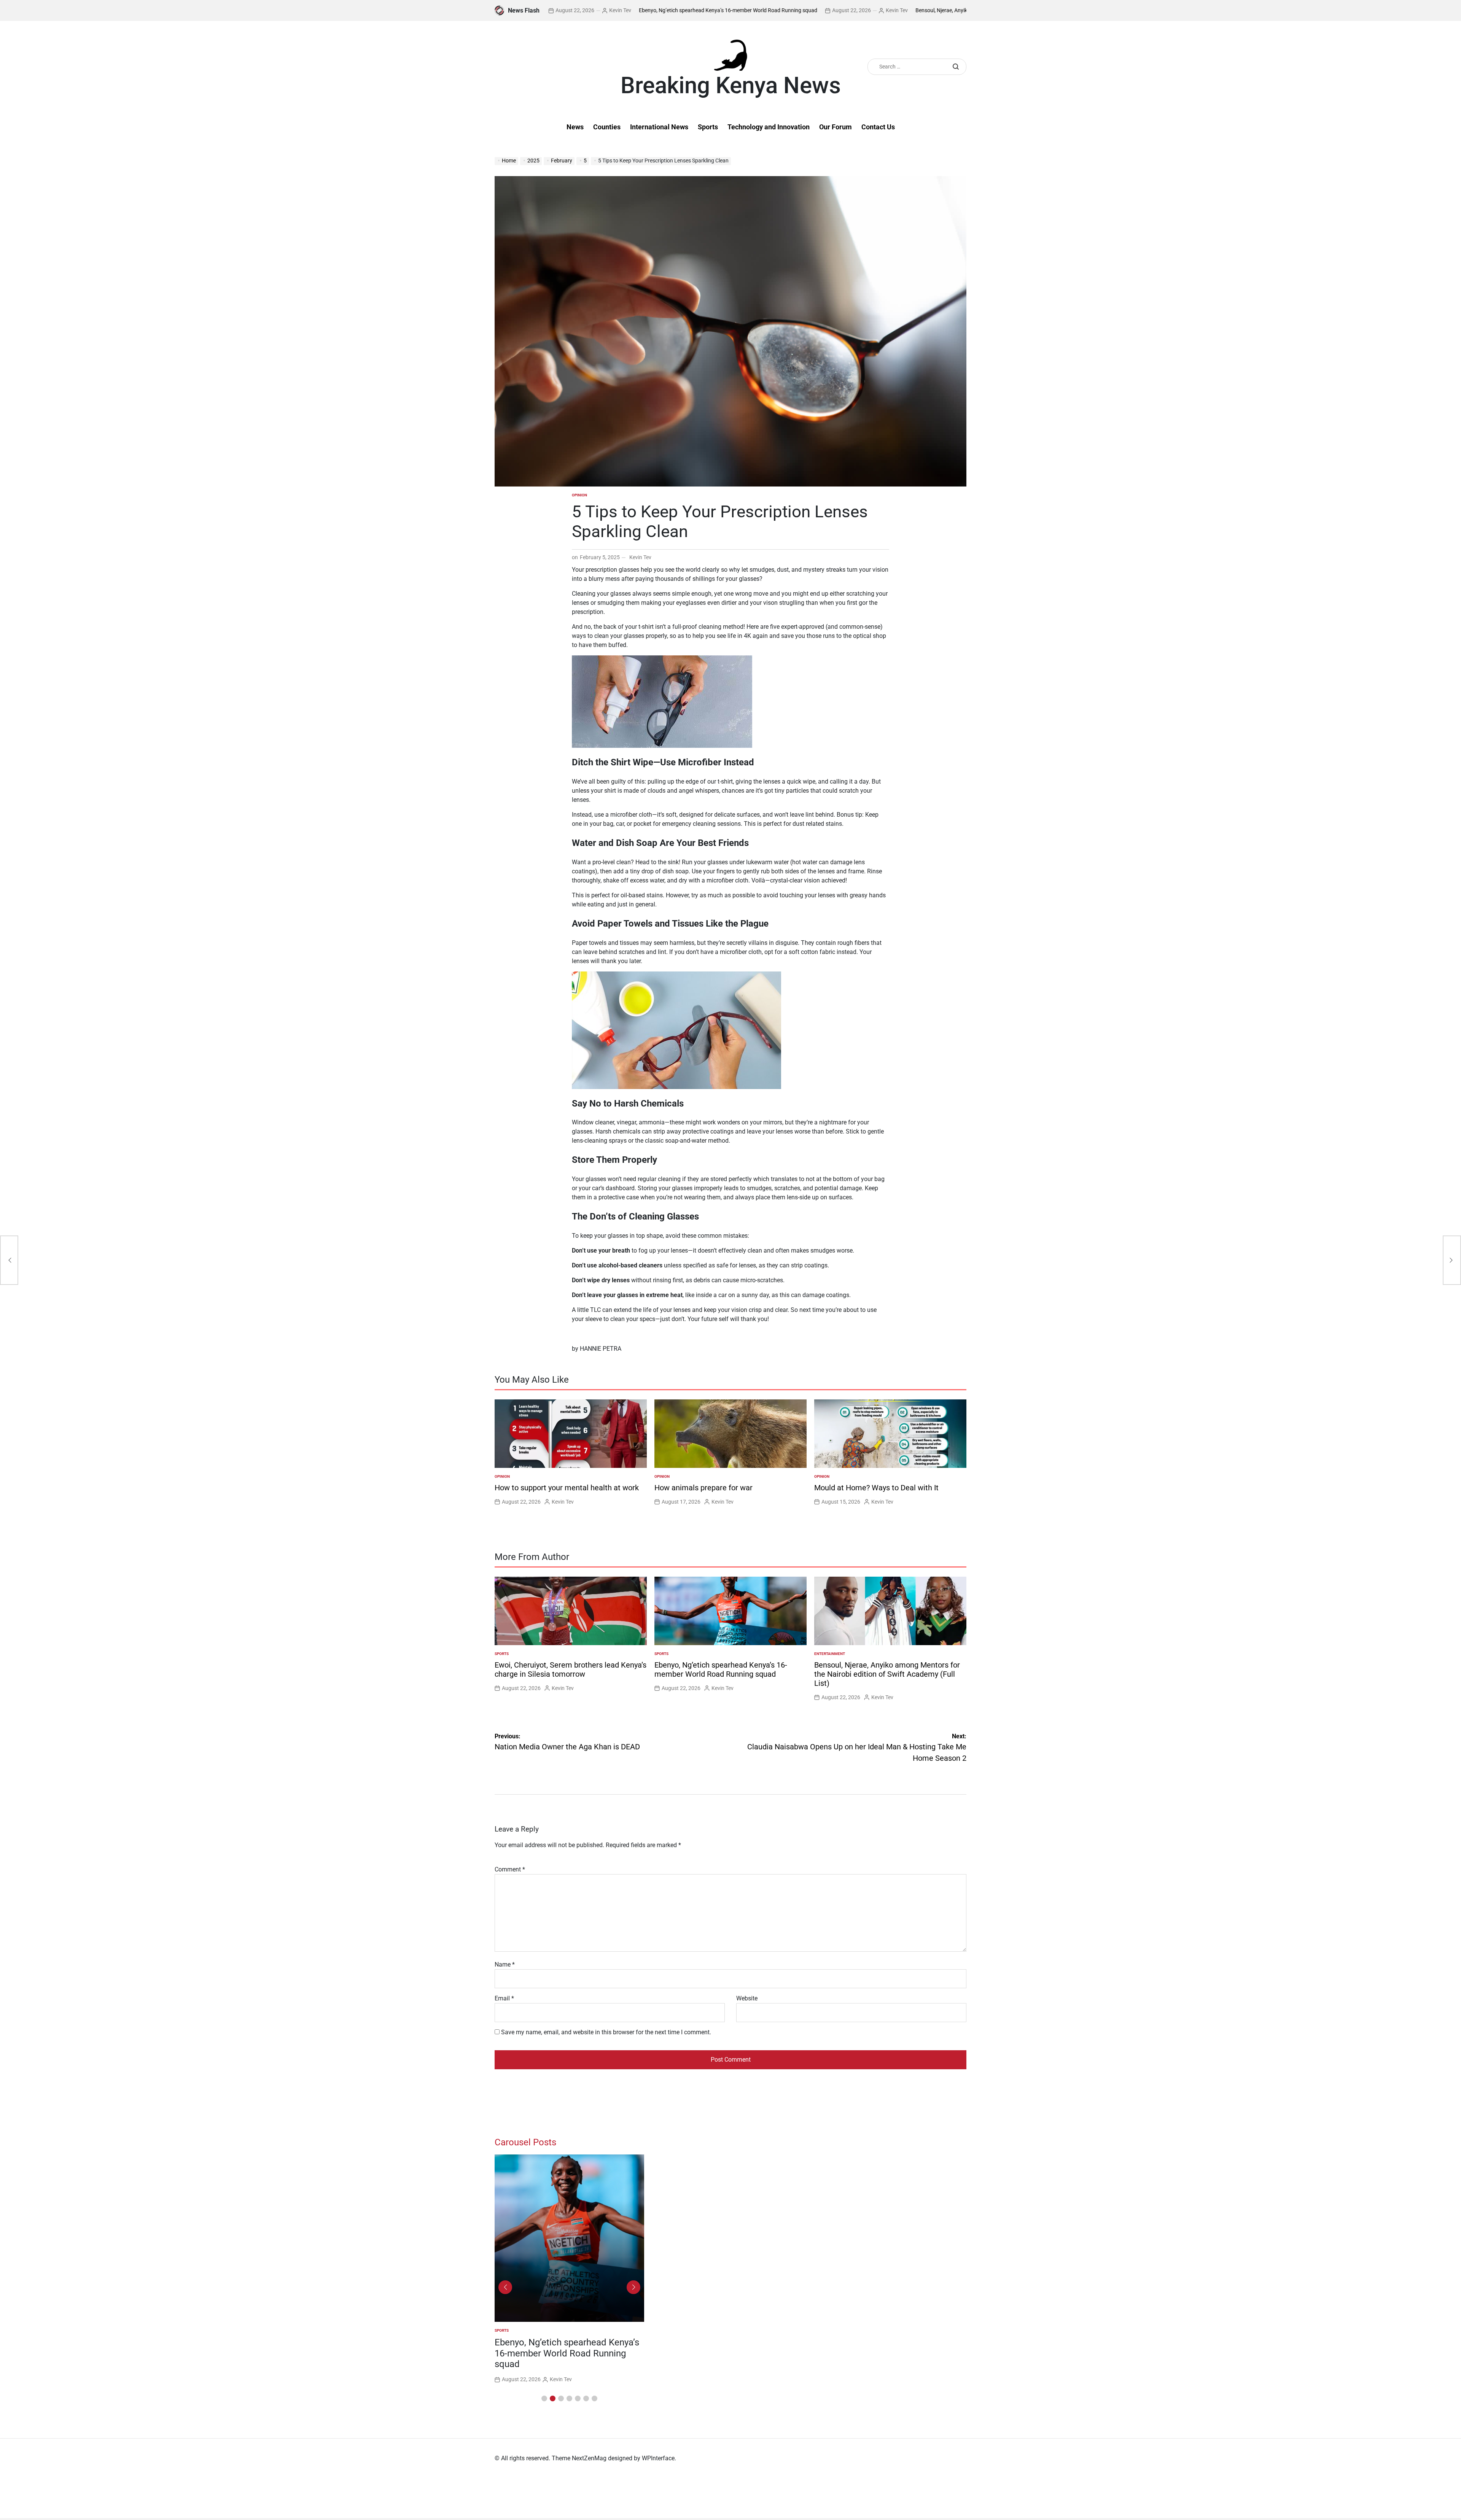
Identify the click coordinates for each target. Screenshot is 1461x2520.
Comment (510, 1869)
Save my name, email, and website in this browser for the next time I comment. (606, 2032)
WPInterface (658, 2458)
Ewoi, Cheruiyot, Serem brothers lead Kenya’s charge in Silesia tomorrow (571, 1669)
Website (747, 1998)
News (575, 127)
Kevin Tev (794, 10)
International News (659, 127)
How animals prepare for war (703, 1488)
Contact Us (878, 127)
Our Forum (836, 127)
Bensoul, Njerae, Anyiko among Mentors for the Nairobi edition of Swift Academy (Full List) (918, 10)
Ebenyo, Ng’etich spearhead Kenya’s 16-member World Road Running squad (625, 10)
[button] (544, 2398)
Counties (607, 127)
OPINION (579, 495)
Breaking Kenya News (731, 86)
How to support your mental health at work (567, 1488)
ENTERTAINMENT (830, 1654)
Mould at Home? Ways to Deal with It (876, 1488)
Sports (708, 127)
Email (504, 1998)
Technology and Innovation (769, 127)
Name (505, 1964)
